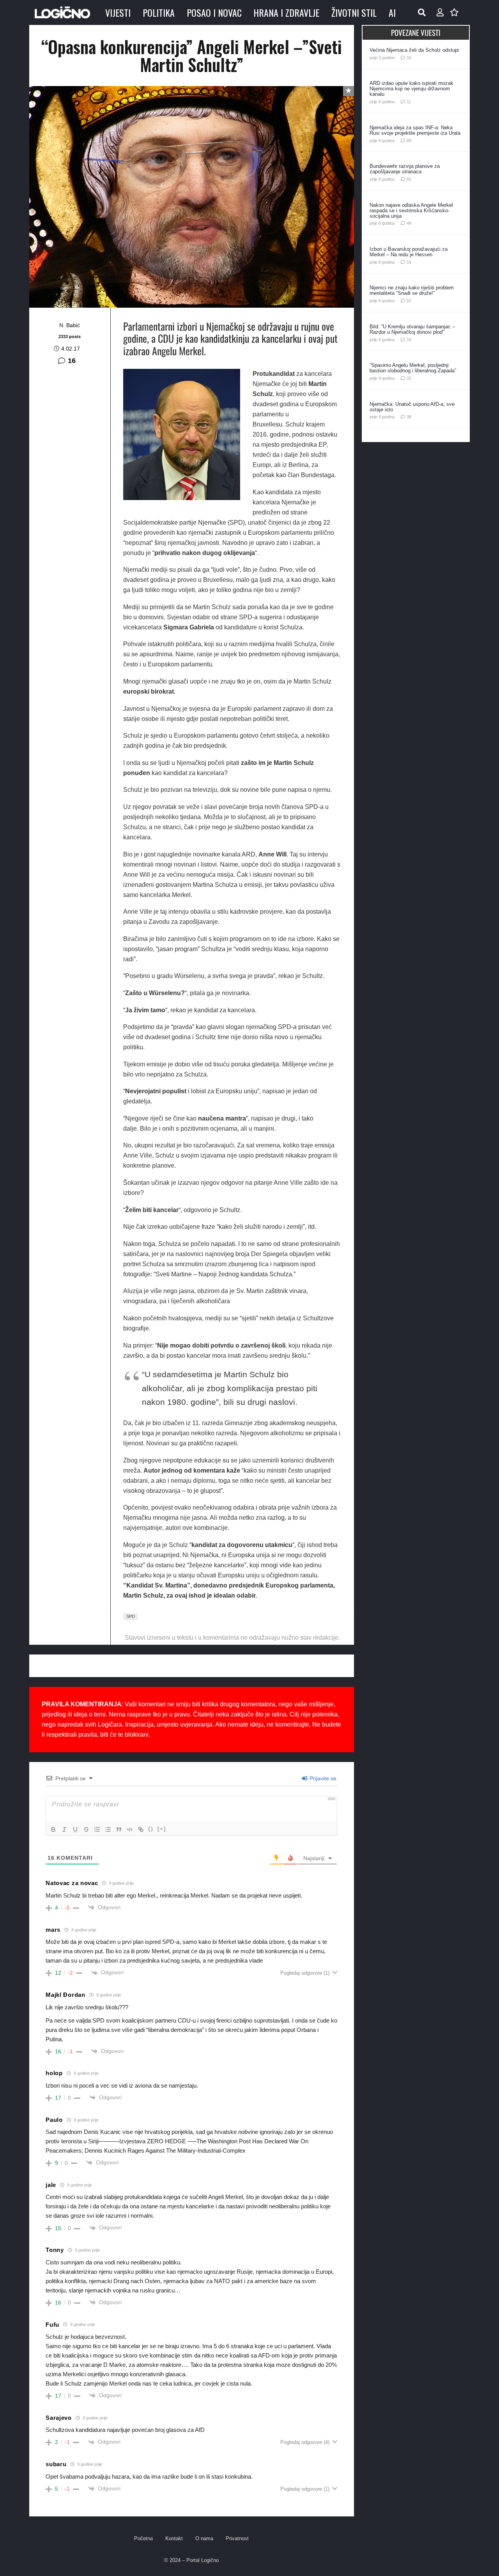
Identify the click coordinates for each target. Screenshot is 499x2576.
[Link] (141, 1829)
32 (409, 378)
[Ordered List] (97, 1829)
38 (409, 417)
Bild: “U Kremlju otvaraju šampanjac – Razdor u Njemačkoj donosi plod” (412, 329)
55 (409, 179)
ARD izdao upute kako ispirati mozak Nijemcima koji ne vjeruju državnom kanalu (411, 89)
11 (409, 102)
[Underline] (75, 1829)
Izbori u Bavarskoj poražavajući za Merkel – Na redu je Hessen (409, 252)
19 (409, 340)
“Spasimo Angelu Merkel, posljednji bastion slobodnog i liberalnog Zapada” (413, 368)
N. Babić (70, 325)
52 (409, 301)
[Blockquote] (119, 1829)
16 (72, 361)
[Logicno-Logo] (62, 12)
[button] (422, 12)
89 (409, 141)
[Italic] (64, 1829)
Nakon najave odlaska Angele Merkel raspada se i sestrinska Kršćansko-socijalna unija (411, 211)
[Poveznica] (440, 12)
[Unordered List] (108, 1829)
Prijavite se (322, 1778)
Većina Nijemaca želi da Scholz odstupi (414, 50)
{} (151, 1829)
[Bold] (53, 1829)
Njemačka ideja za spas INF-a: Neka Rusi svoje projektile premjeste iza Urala (415, 130)
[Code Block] (130, 1829)
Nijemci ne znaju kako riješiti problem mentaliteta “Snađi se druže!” (412, 290)
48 (409, 223)
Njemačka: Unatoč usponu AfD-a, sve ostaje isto (412, 407)
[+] (162, 1829)
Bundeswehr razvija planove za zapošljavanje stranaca (405, 169)
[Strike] (86, 1829)
